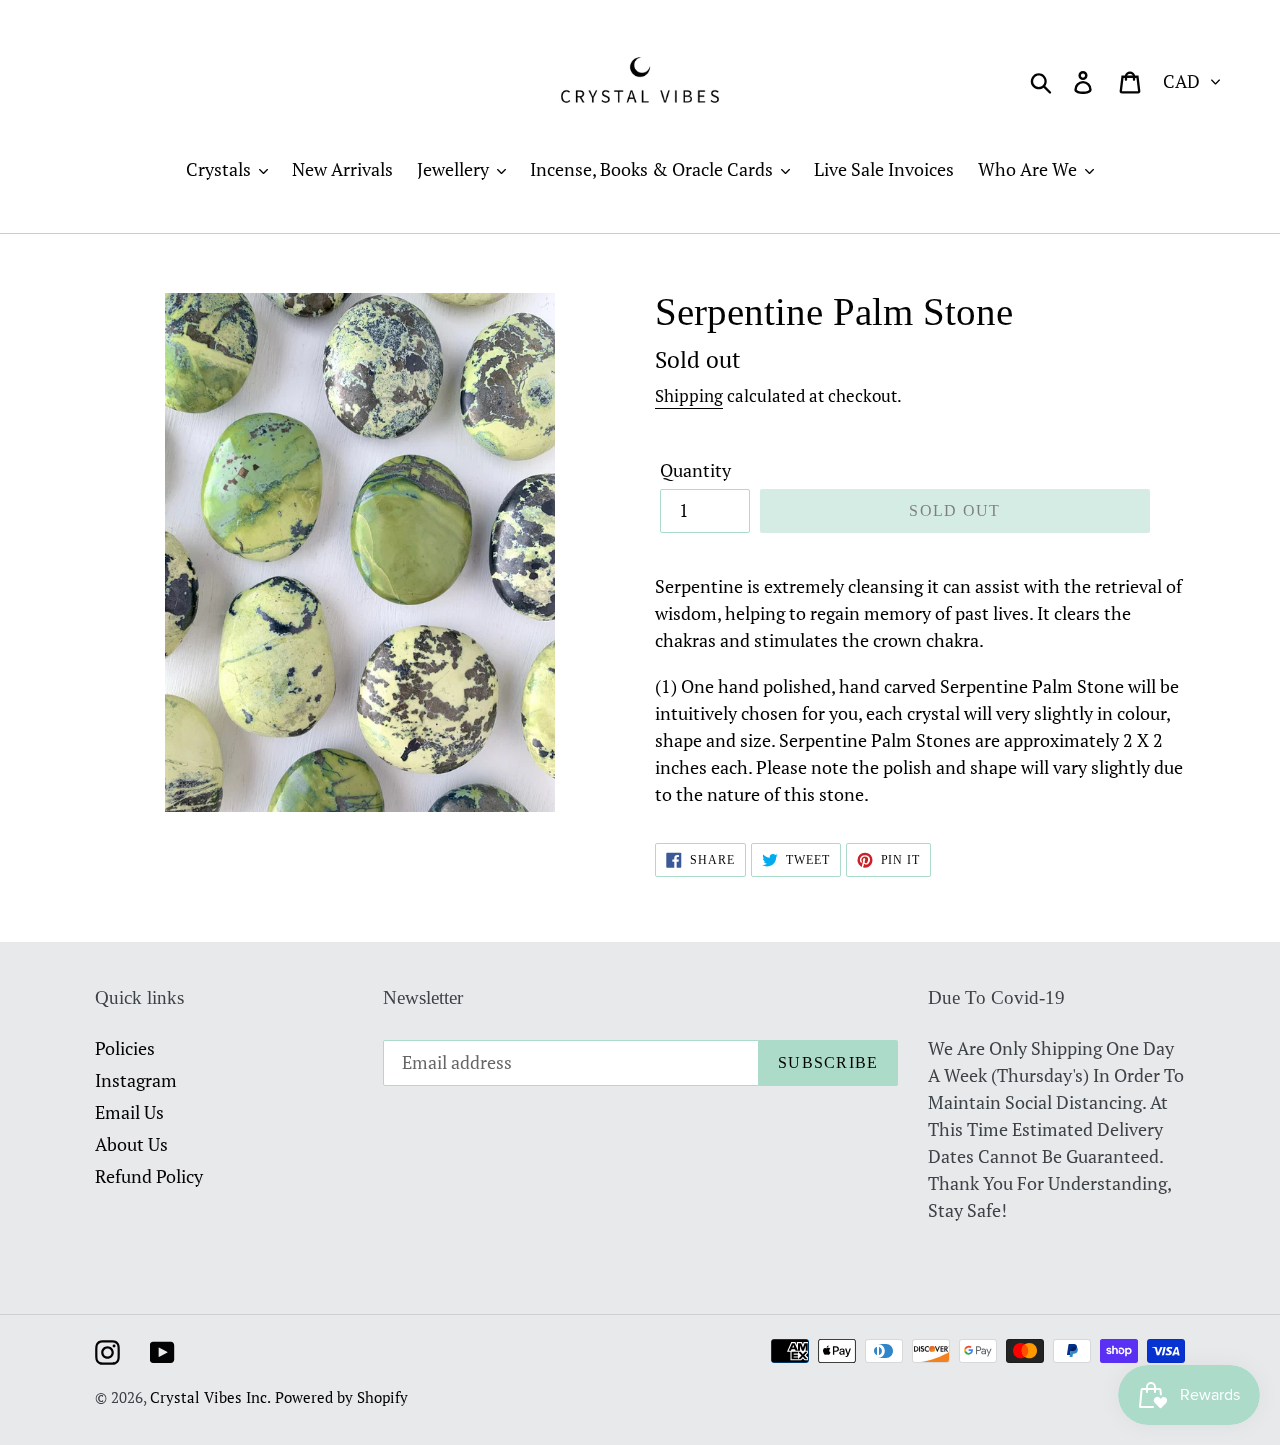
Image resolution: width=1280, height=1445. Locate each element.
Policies (125, 1048)
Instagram (136, 1080)
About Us (131, 1144)
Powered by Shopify (341, 1397)
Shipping (689, 395)
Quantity (695, 470)
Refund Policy (149, 1176)
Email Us (129, 1112)
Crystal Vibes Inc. (210, 1397)
